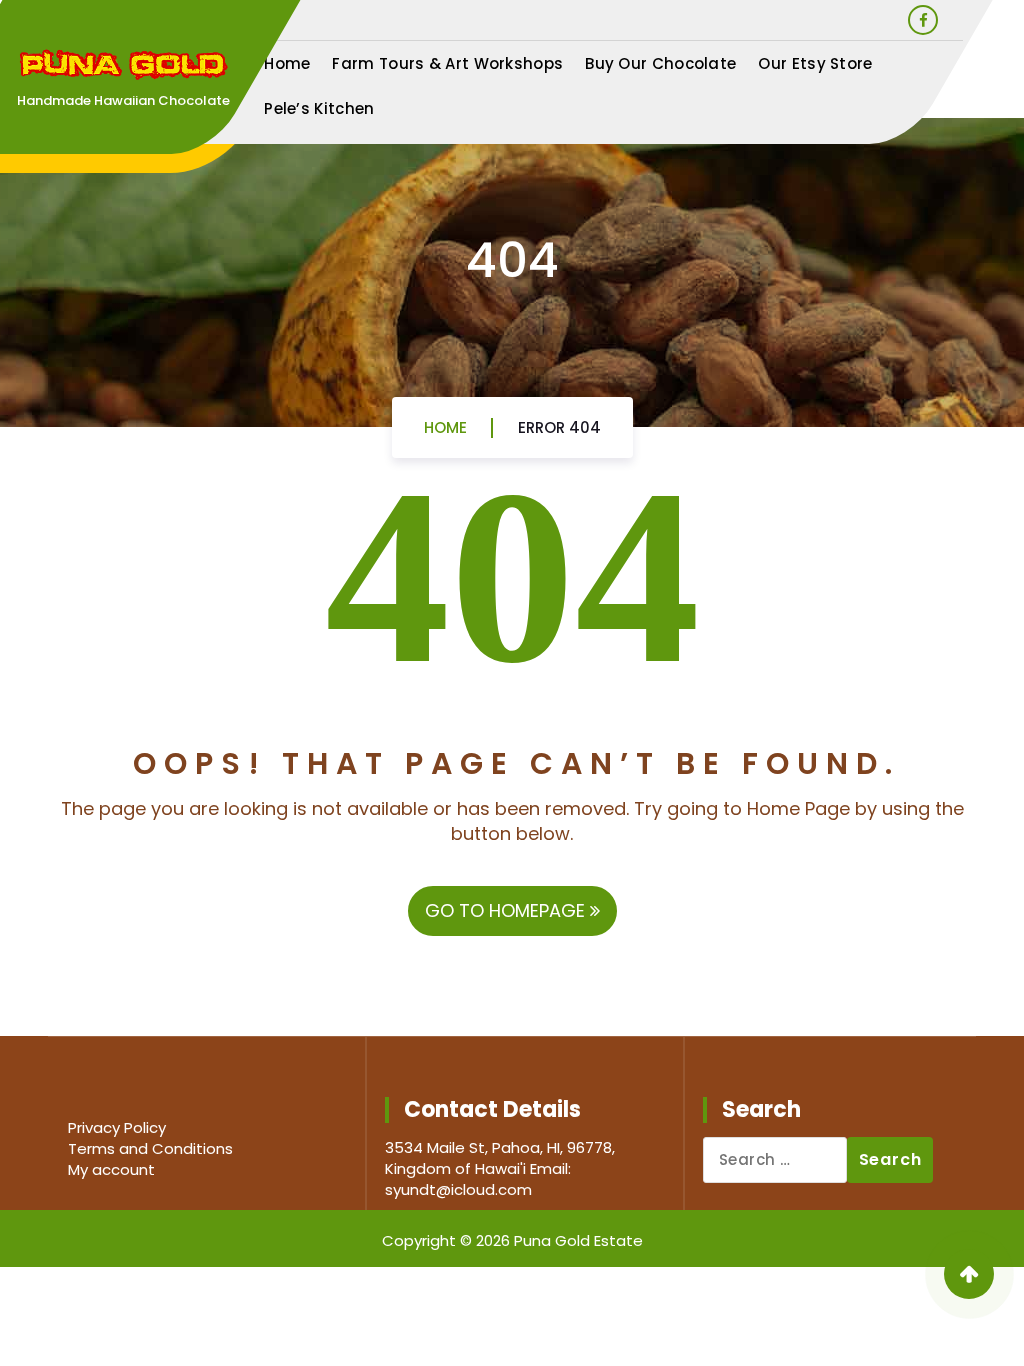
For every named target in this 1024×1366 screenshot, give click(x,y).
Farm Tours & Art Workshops (447, 63)
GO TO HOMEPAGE (507, 910)
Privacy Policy (117, 1127)
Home (287, 63)
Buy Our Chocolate (660, 63)
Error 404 (559, 427)
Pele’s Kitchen (319, 108)
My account (111, 1169)
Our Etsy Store (815, 63)
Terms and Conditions (150, 1148)
